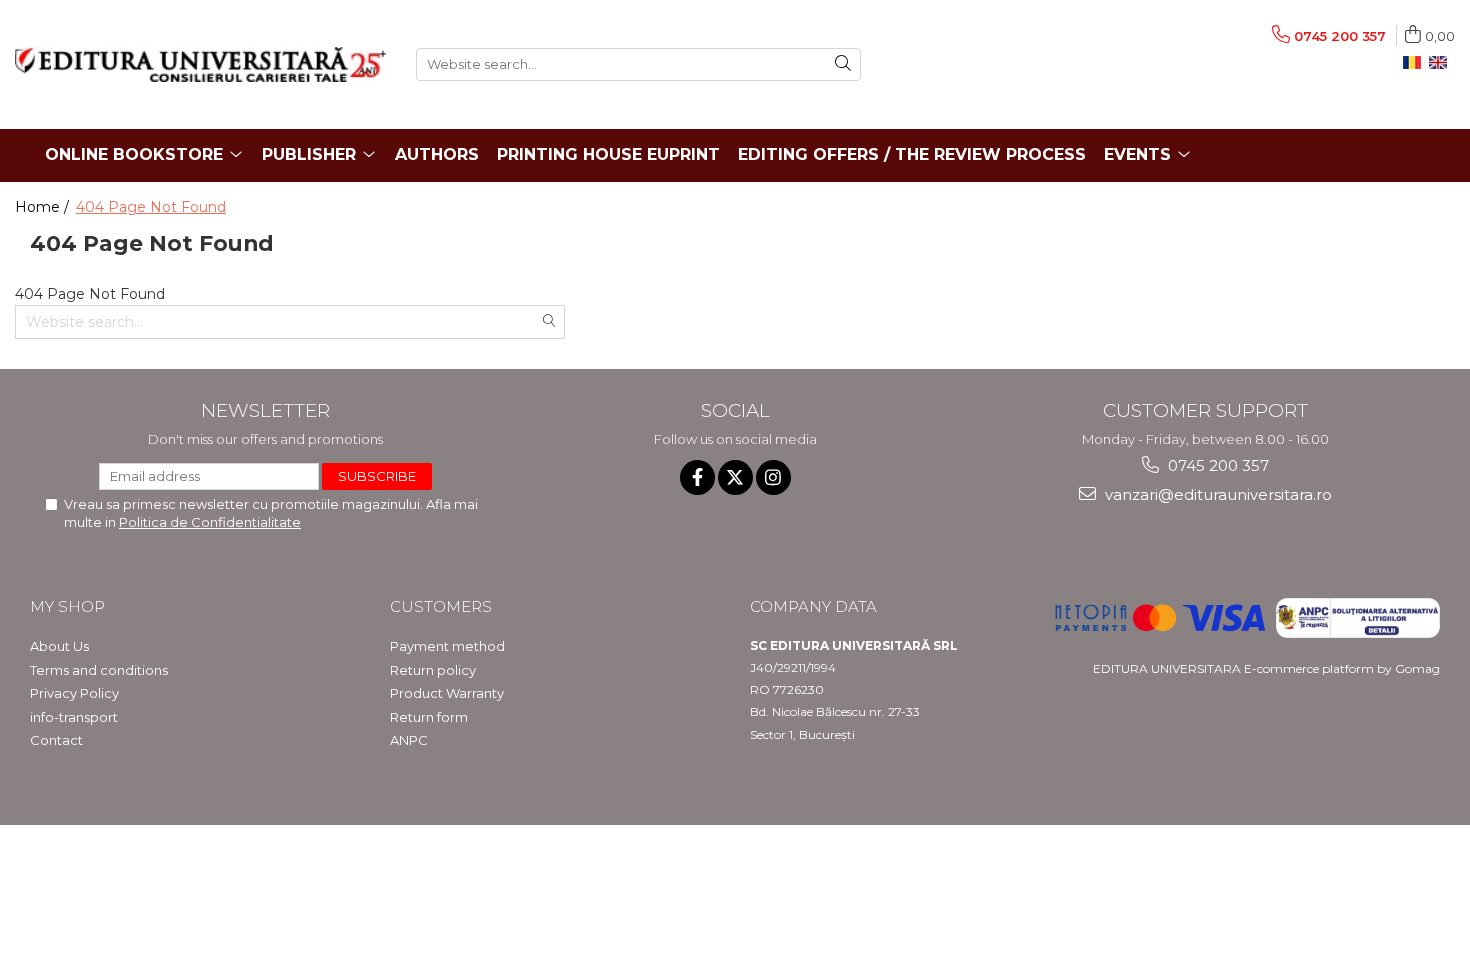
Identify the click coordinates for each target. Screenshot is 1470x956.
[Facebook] (697, 477)
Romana (1416, 63)
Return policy (433, 670)
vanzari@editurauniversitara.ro (1216, 494)
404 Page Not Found (151, 207)
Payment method (447, 646)
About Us (59, 646)
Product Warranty (447, 693)
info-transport (74, 717)
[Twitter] (735, 477)
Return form (429, 717)
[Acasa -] (200, 64)
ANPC (409, 740)
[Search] (843, 64)
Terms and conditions (99, 670)
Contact (56, 740)
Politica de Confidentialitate (210, 522)
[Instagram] (773, 477)
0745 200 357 (1216, 465)
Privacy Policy (74, 693)
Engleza (1442, 63)
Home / (44, 207)
